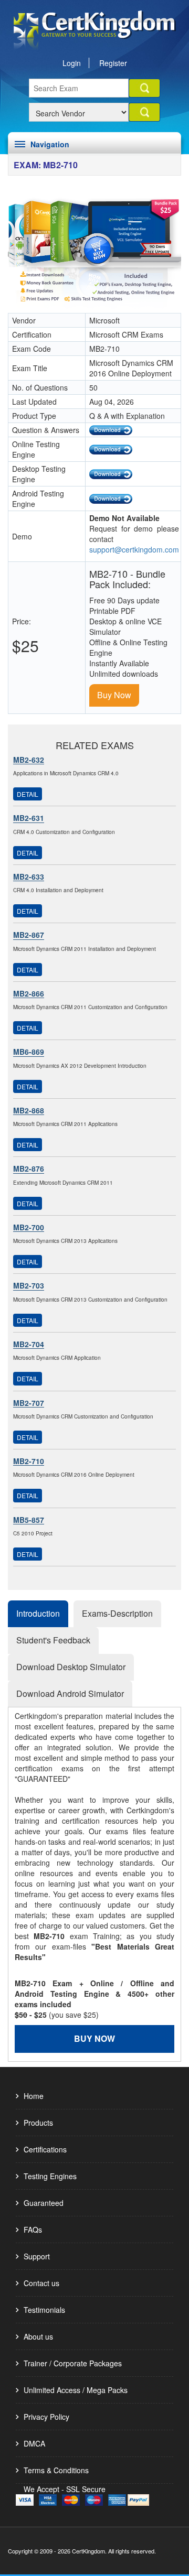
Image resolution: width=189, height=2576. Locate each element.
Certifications (45, 2149)
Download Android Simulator (70, 1693)
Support (37, 2256)
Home (34, 2096)
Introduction (38, 1613)
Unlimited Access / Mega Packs (76, 2390)
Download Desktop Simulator (71, 1667)
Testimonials (44, 2310)
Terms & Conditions (56, 2470)
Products (38, 2123)
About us (38, 2336)
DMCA (34, 2443)
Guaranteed (44, 2203)
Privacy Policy (46, 2417)
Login (72, 63)
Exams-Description (117, 1613)
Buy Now (114, 695)
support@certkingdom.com (134, 549)
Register (113, 63)
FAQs (33, 2229)
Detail (28, 794)
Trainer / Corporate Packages (73, 2363)
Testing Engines (50, 2176)
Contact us (41, 2283)
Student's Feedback (53, 1640)
